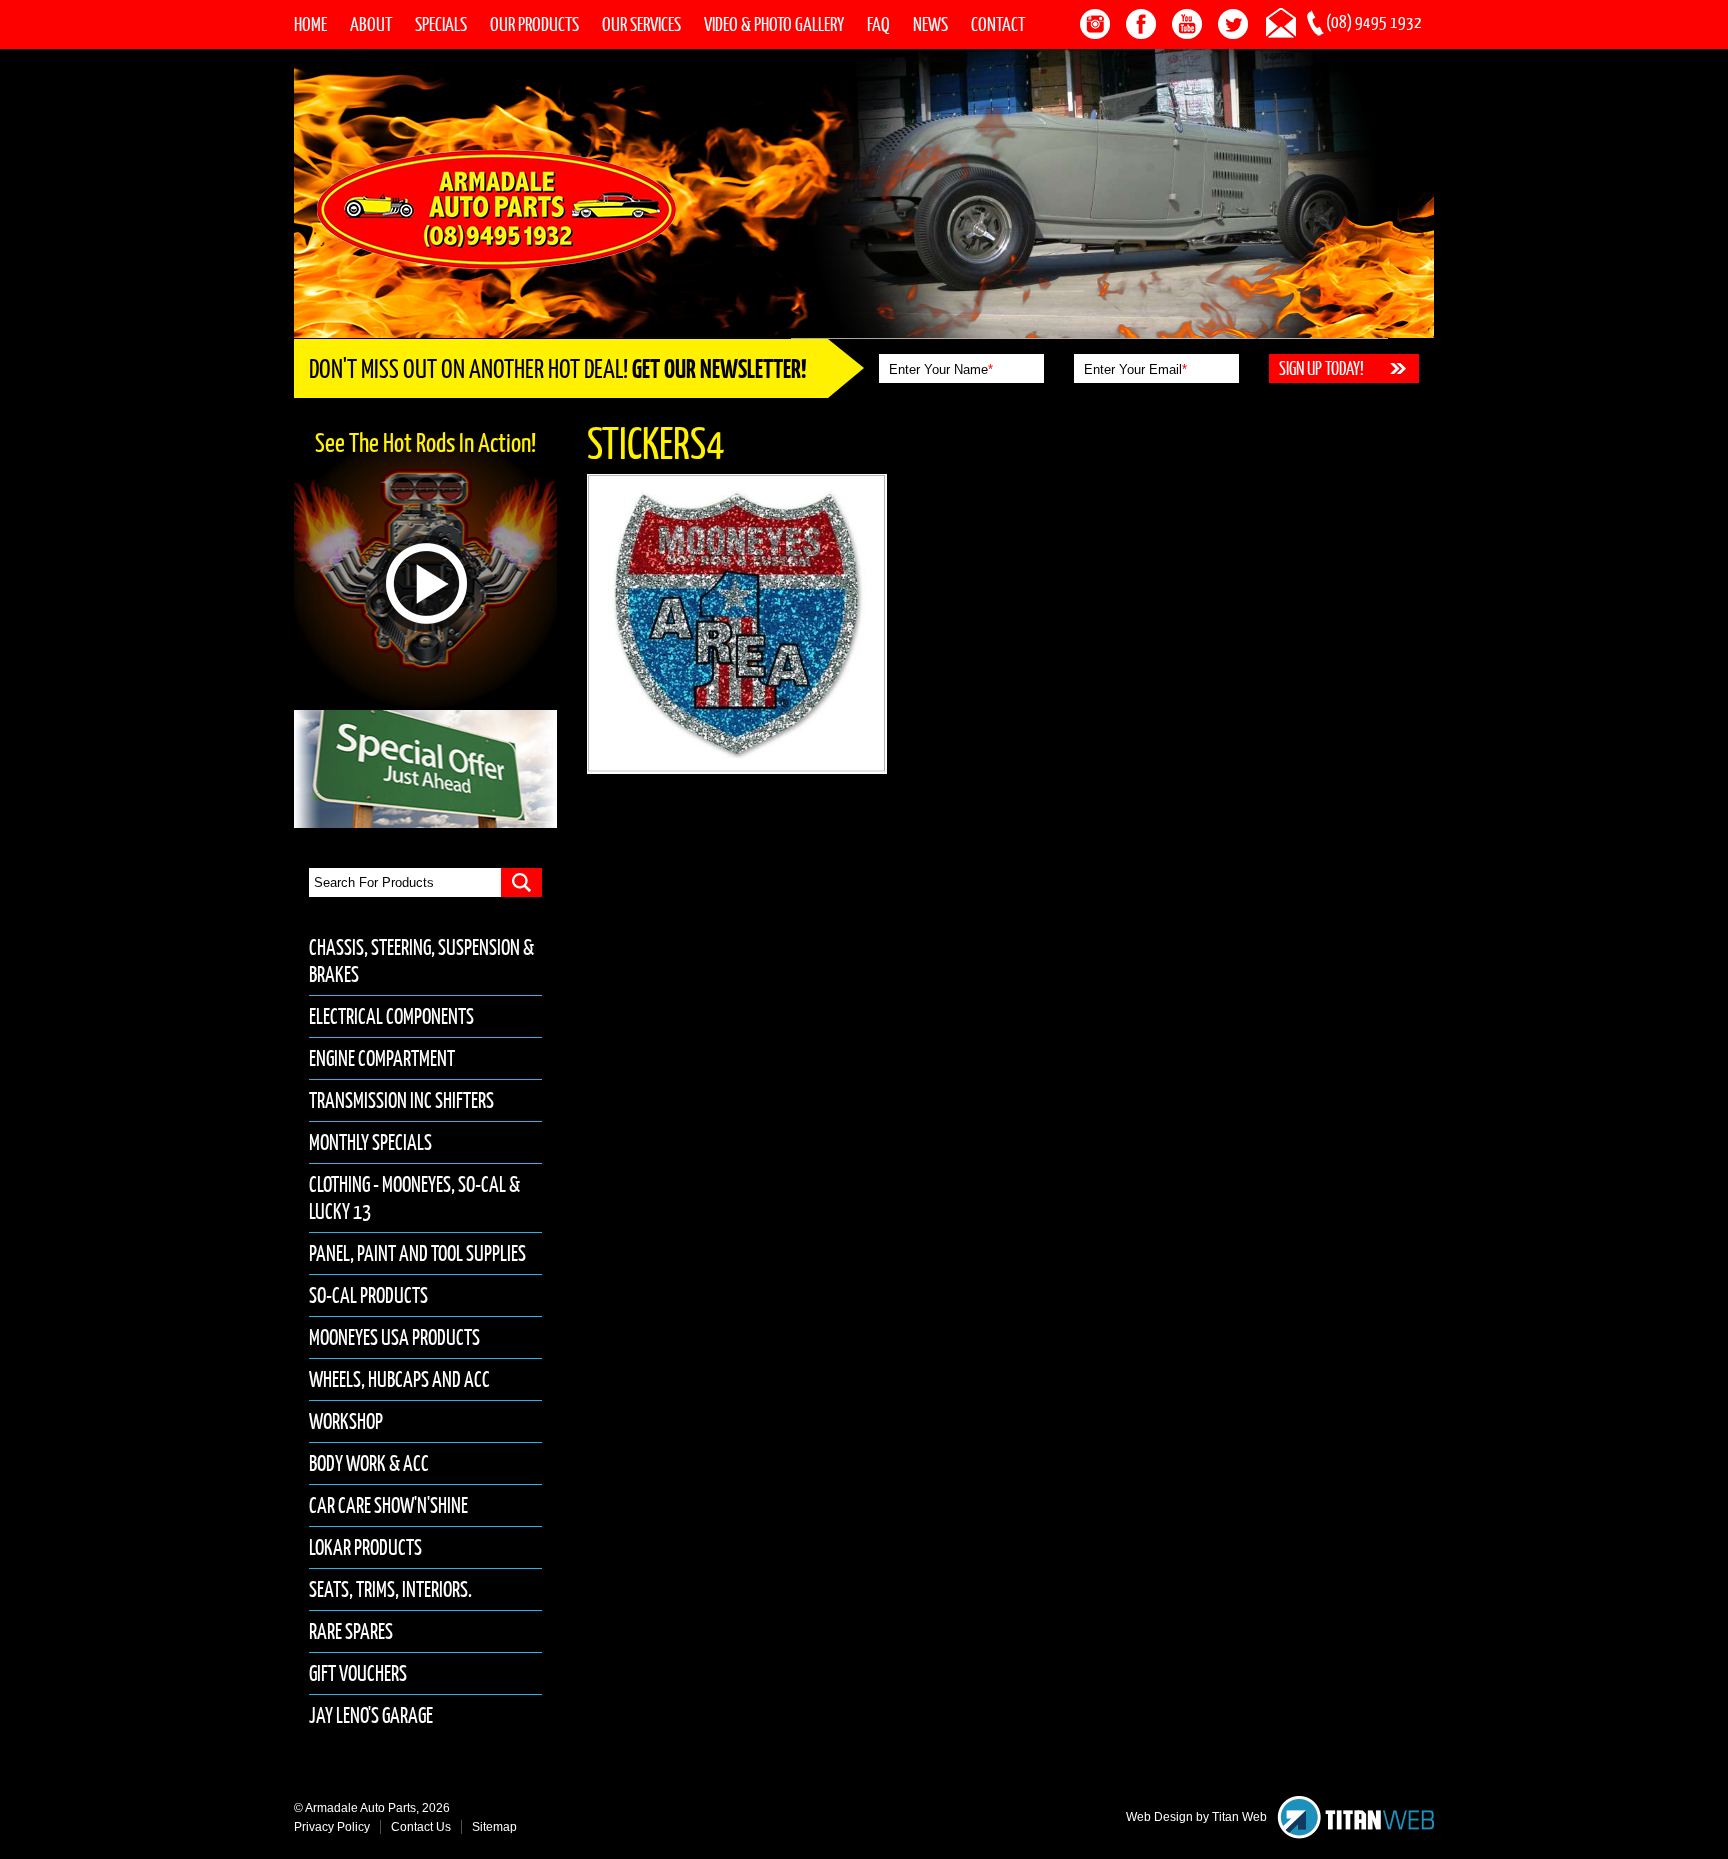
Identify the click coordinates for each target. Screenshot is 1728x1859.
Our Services (641, 24)
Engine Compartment (382, 1058)
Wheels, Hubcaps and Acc (399, 1379)
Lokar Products (365, 1547)
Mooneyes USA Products (394, 1337)
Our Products (534, 24)
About (371, 24)
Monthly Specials (370, 1142)
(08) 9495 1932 (1374, 22)
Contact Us (421, 1827)
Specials (441, 24)
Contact (998, 24)
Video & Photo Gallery (774, 24)
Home (310, 24)
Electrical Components (391, 1016)
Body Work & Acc (369, 1463)
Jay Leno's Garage (371, 1715)
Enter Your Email (1135, 369)
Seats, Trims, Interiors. (390, 1589)
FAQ (878, 24)
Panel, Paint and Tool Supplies (417, 1253)
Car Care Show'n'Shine (388, 1505)
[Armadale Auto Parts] (496, 208)
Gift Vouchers (358, 1673)
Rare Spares (351, 1631)
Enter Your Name (941, 369)
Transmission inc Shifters (401, 1100)
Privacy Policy (332, 1827)
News (930, 24)
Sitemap (494, 1827)
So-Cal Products (368, 1295)
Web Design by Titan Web (1196, 1817)
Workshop (346, 1421)
